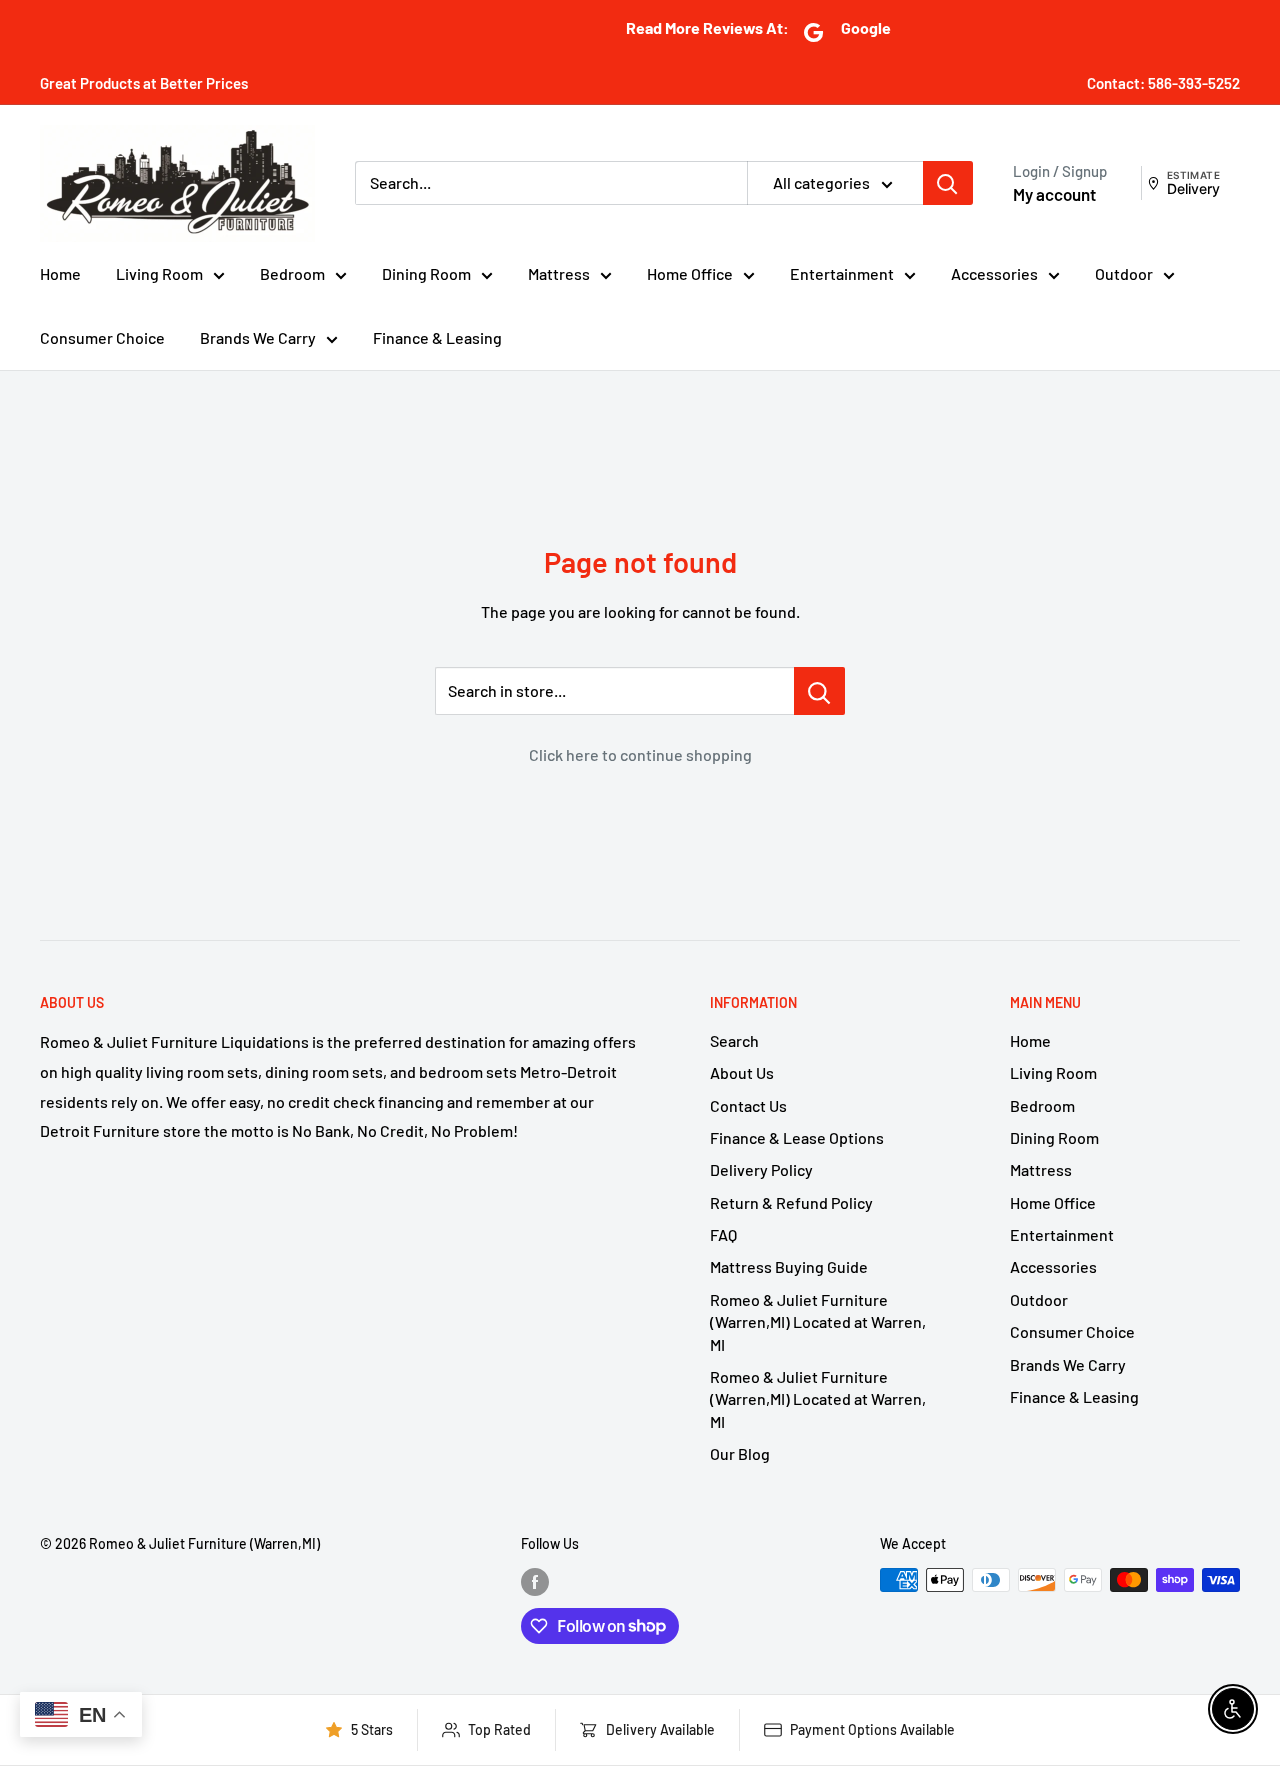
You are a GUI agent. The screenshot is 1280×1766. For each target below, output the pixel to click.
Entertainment (842, 273)
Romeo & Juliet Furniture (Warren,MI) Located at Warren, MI (818, 1322)
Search (734, 1040)
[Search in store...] (819, 691)
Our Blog (740, 1453)
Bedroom (292, 273)
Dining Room (426, 273)
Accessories (994, 273)
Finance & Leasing (437, 337)
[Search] (948, 183)
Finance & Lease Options (797, 1137)
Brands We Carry (258, 337)
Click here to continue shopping (640, 754)
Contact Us (748, 1105)
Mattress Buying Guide (789, 1266)
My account (1054, 194)
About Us (742, 1072)
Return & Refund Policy (791, 1202)
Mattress (559, 273)
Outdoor (1124, 273)
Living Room (159, 273)
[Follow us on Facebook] (535, 1582)
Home (60, 273)
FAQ (723, 1234)
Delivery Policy (761, 1169)
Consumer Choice (102, 337)
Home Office (690, 273)
